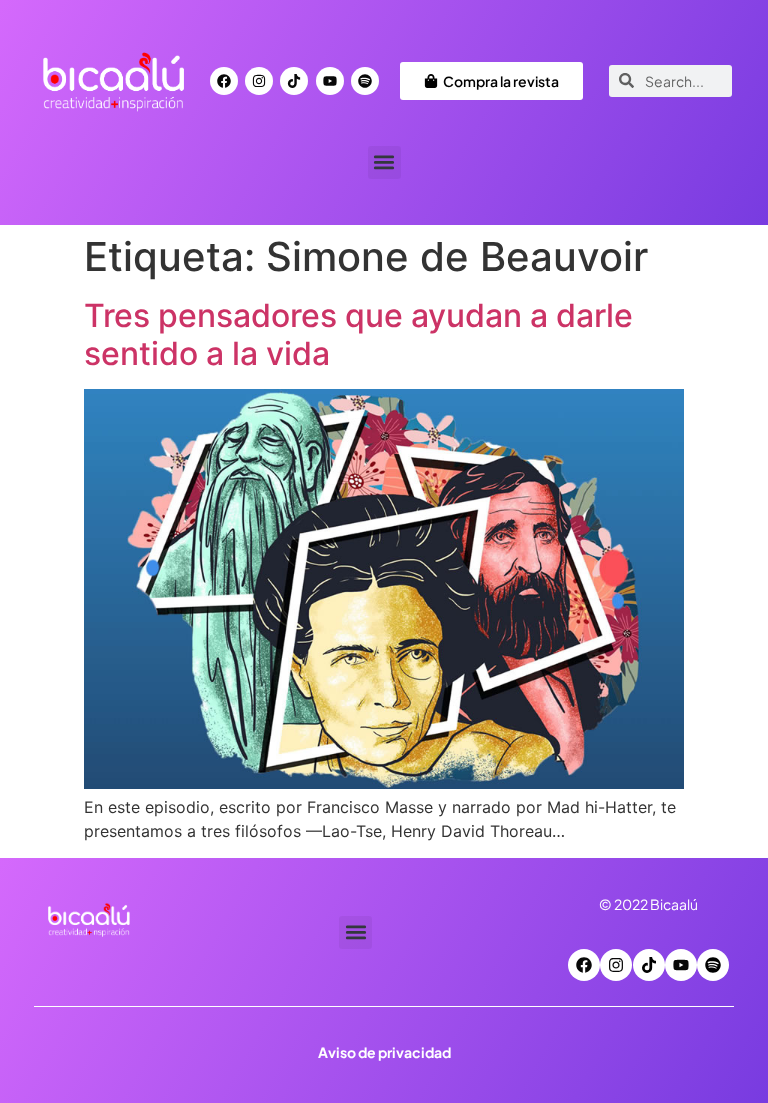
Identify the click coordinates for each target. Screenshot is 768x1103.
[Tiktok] (294, 81)
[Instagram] (259, 81)
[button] (384, 162)
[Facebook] (224, 81)
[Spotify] (365, 81)
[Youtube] (330, 81)
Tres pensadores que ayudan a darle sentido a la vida (358, 334)
